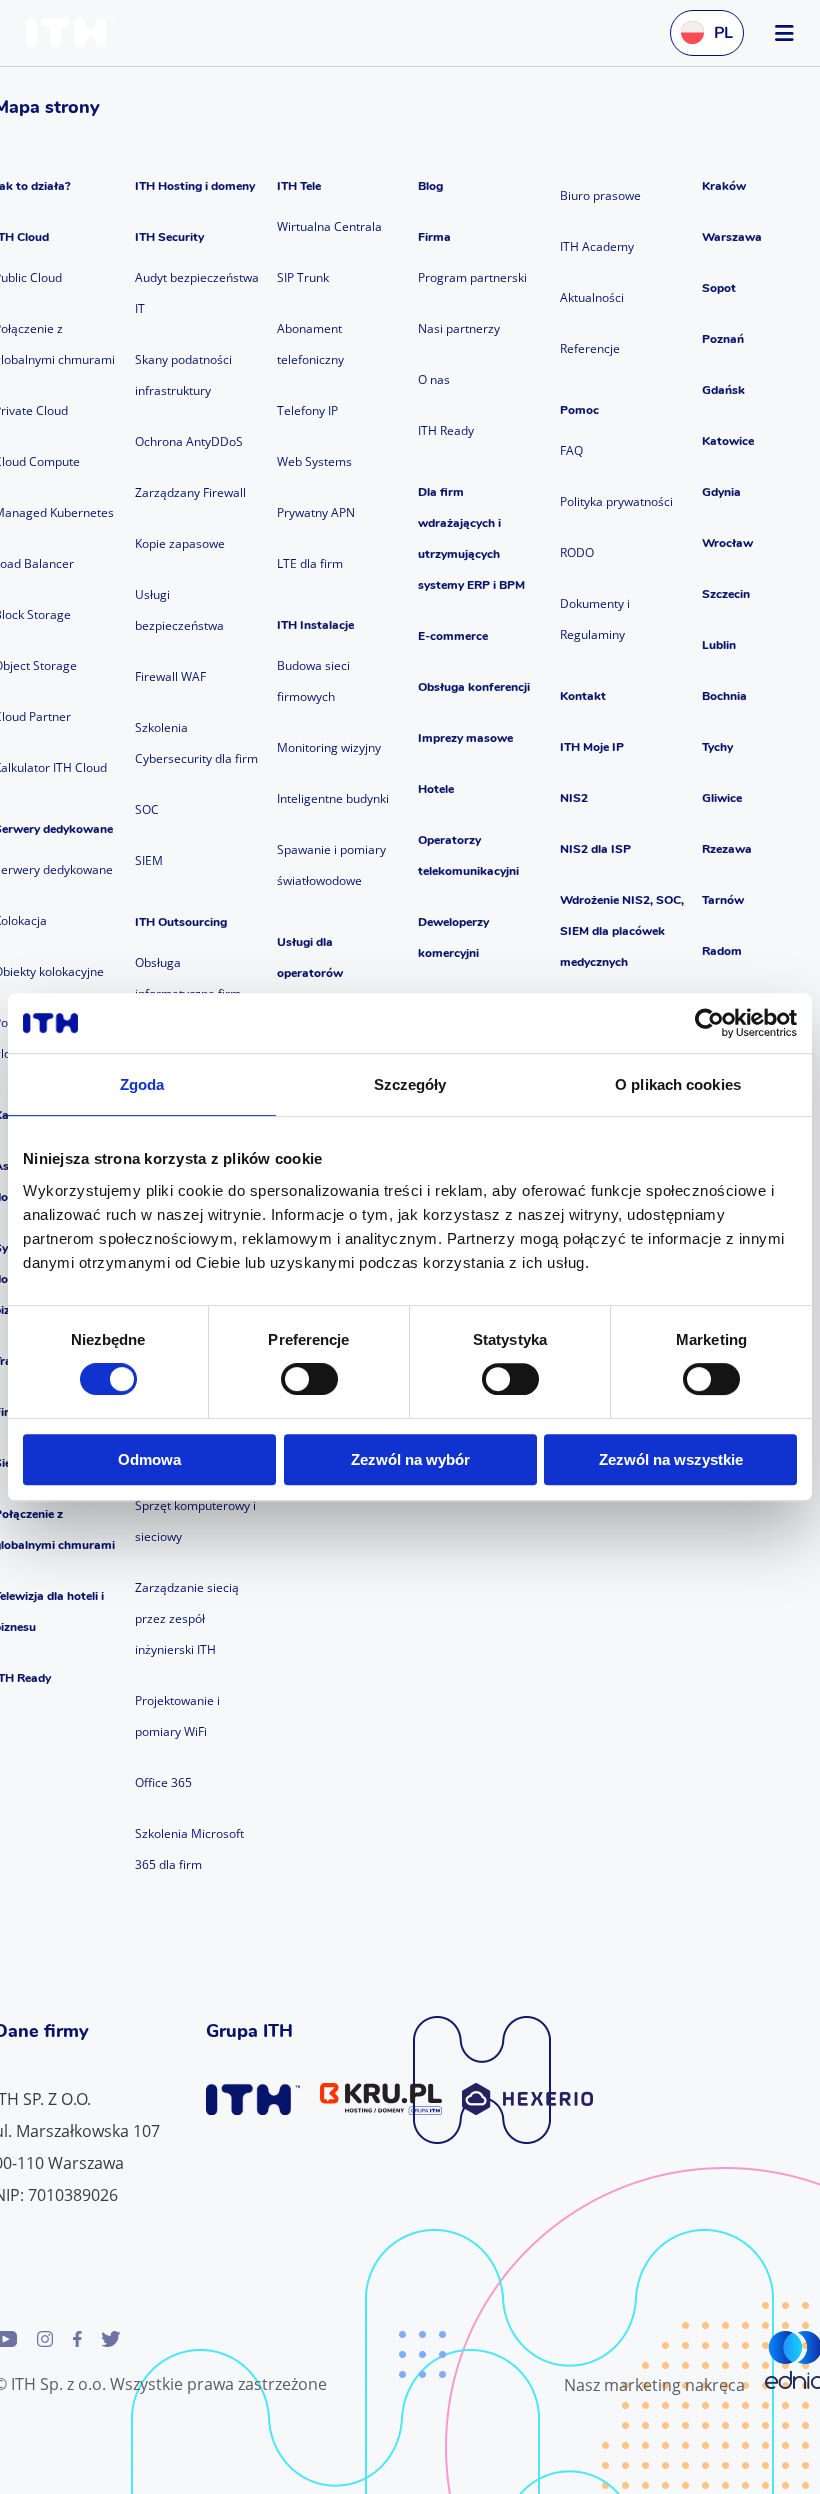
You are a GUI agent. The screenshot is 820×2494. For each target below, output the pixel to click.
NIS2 (574, 798)
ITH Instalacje (315, 625)
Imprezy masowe (465, 738)
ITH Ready (446, 430)
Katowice (728, 441)
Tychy (717, 747)
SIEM (149, 860)
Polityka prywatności (616, 501)
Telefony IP (307, 410)
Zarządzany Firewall (190, 492)
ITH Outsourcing (181, 922)
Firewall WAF (170, 676)
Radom (722, 951)
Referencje (590, 348)
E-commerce (453, 636)
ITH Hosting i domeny (195, 186)
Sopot (719, 288)
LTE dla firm (310, 563)
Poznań (723, 339)
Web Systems (314, 461)
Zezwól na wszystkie (671, 1459)
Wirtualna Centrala (329, 226)
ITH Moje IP (592, 747)
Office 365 (163, 1782)
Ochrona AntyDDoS (189, 441)
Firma (434, 237)
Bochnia (724, 696)
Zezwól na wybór (410, 1459)
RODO (577, 552)
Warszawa (732, 237)
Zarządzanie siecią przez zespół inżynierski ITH (187, 1618)
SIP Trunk (303, 277)
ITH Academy (597, 246)
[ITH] (75, 33)
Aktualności (592, 297)
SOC (147, 809)
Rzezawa (727, 849)
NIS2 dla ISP (595, 849)
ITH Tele (299, 186)
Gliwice (722, 798)
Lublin (719, 645)
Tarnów (723, 900)
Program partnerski (472, 277)
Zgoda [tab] (142, 1084)
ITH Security (169, 237)
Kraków (724, 186)
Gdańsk (723, 390)
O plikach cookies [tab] (678, 1084)
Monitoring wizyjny (329, 747)
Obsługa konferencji (474, 687)
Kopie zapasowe (180, 543)
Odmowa (149, 1459)
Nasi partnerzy (459, 328)
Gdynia (721, 492)
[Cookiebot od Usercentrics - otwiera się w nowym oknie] (709, 1023)
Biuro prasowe (600, 195)
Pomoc (579, 410)
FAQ (571, 450)
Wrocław (727, 543)
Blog (430, 186)
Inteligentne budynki (333, 798)
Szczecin (726, 594)
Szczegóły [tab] (410, 1084)
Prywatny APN (316, 512)
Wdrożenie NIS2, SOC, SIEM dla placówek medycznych (622, 931)
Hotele (436, 789)
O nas (434, 379)
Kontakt (583, 696)
